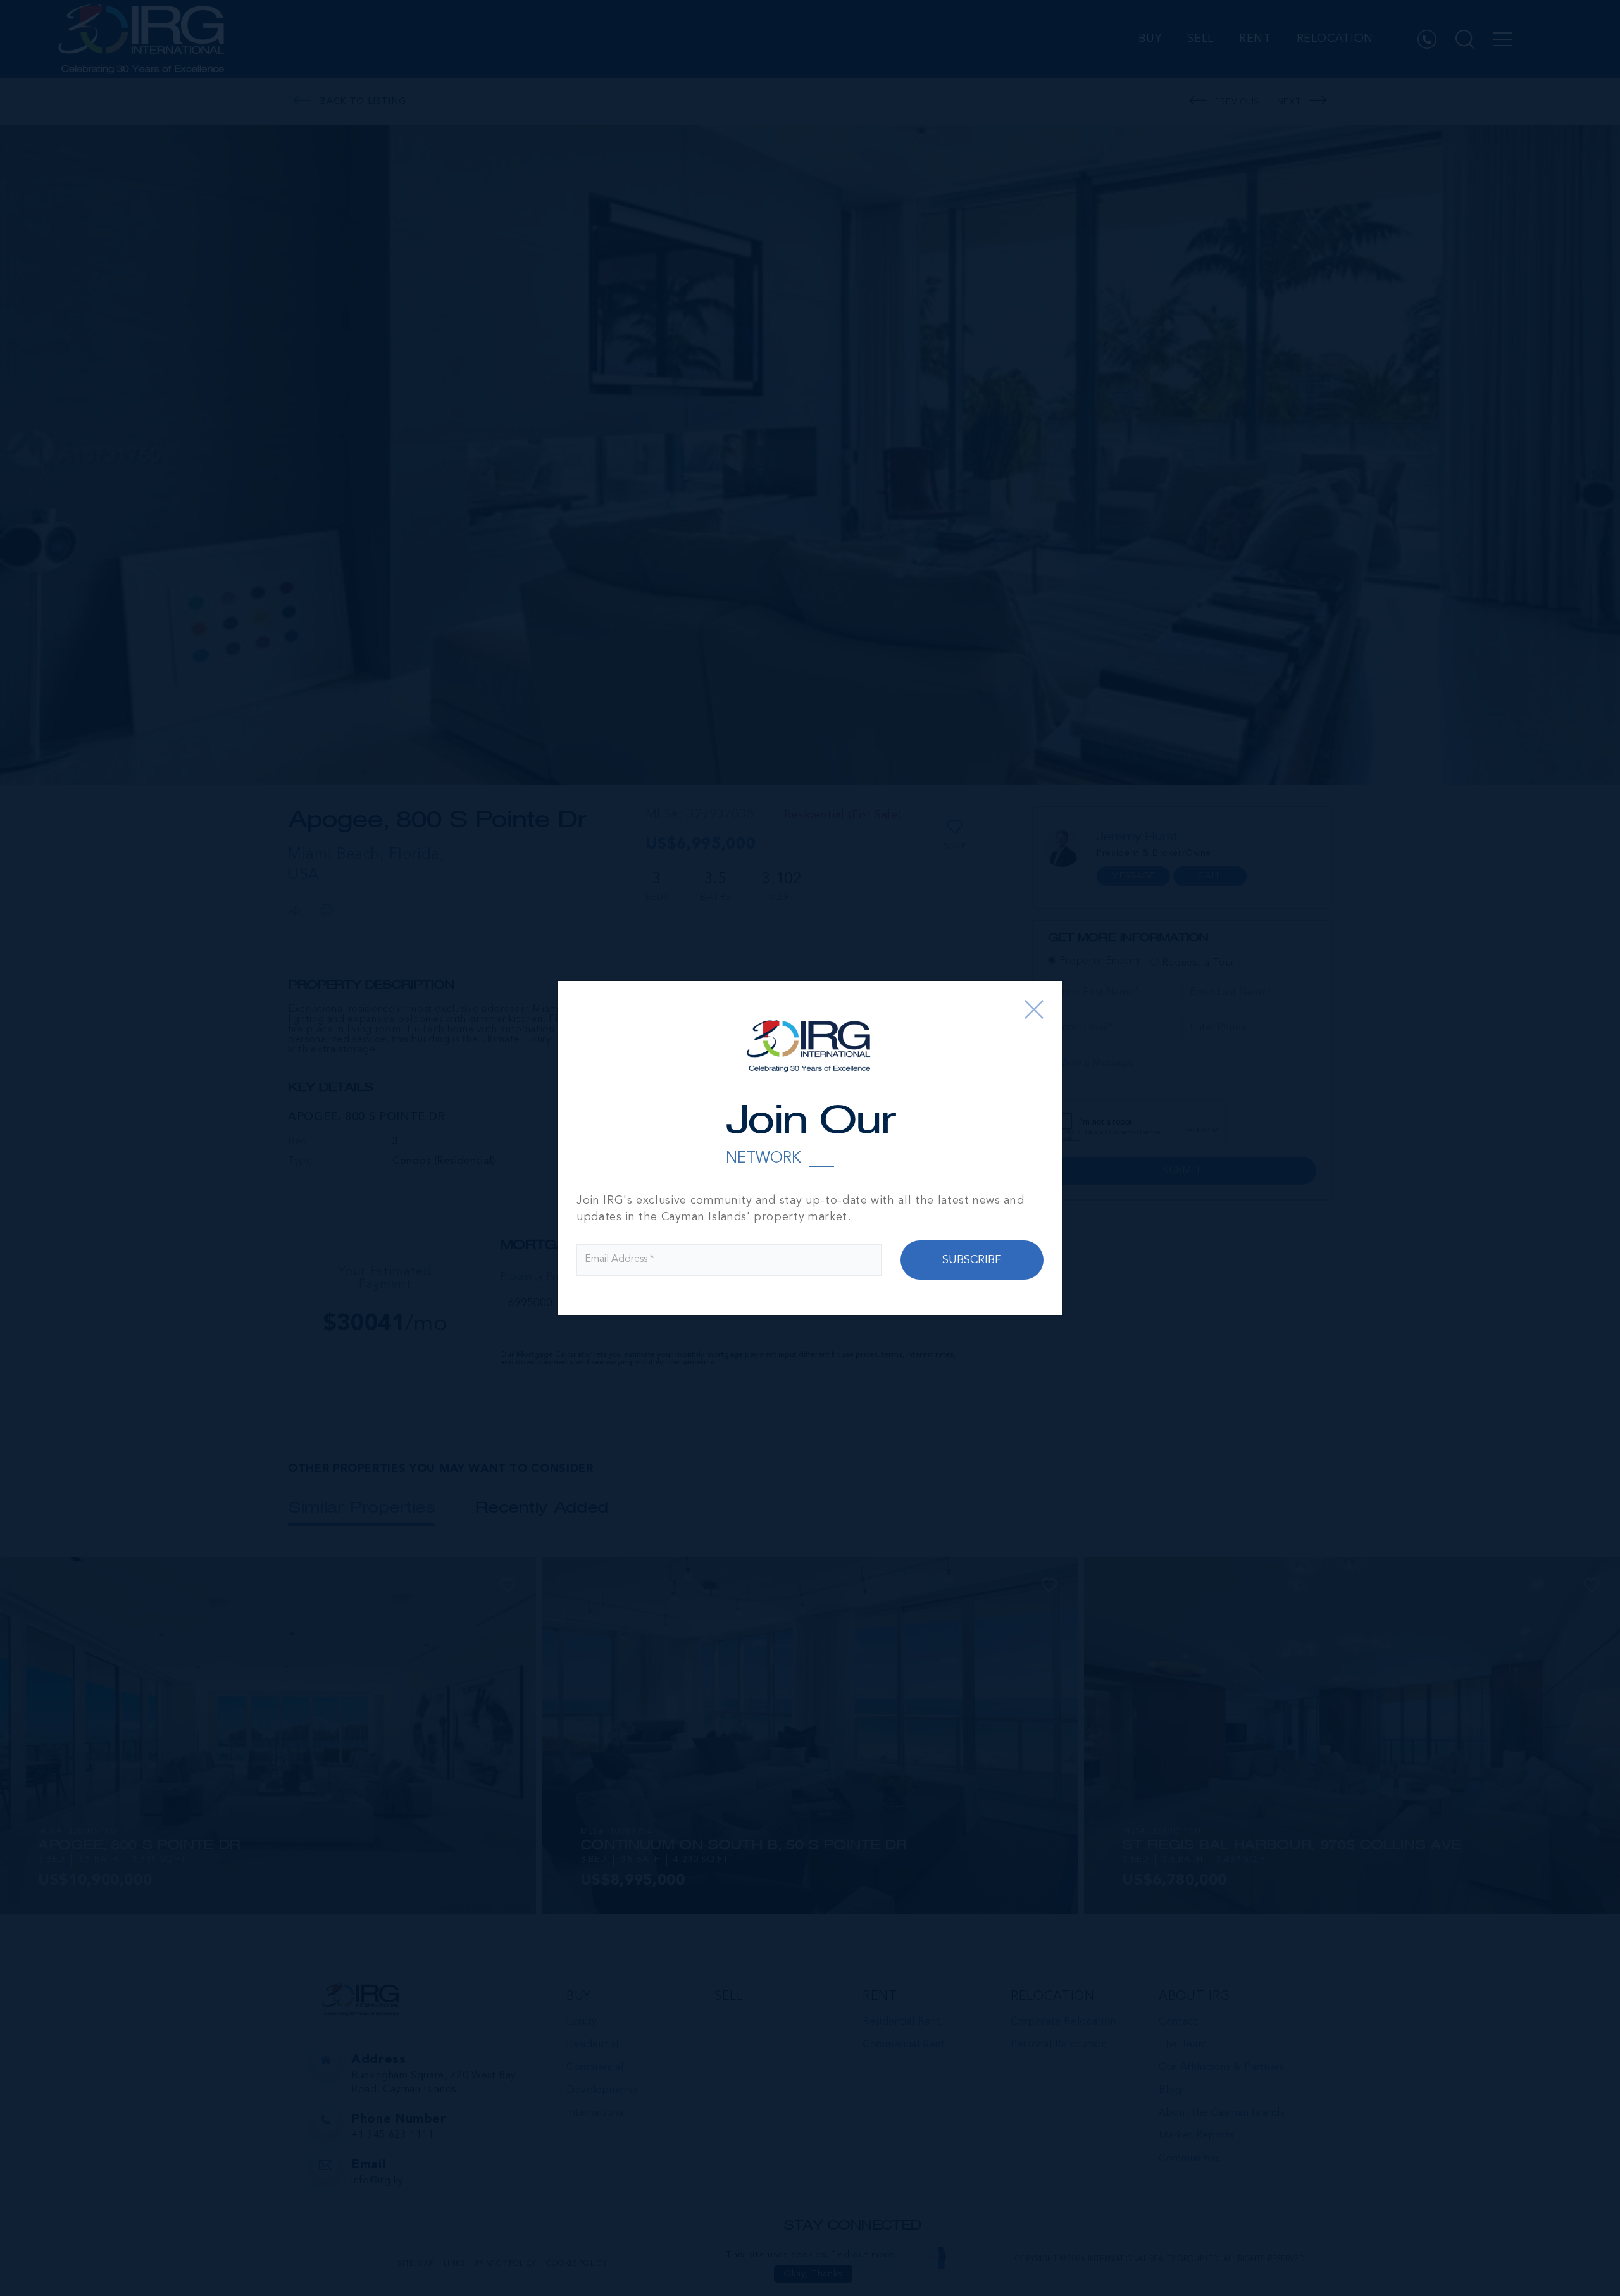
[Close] (1034, 1009)
